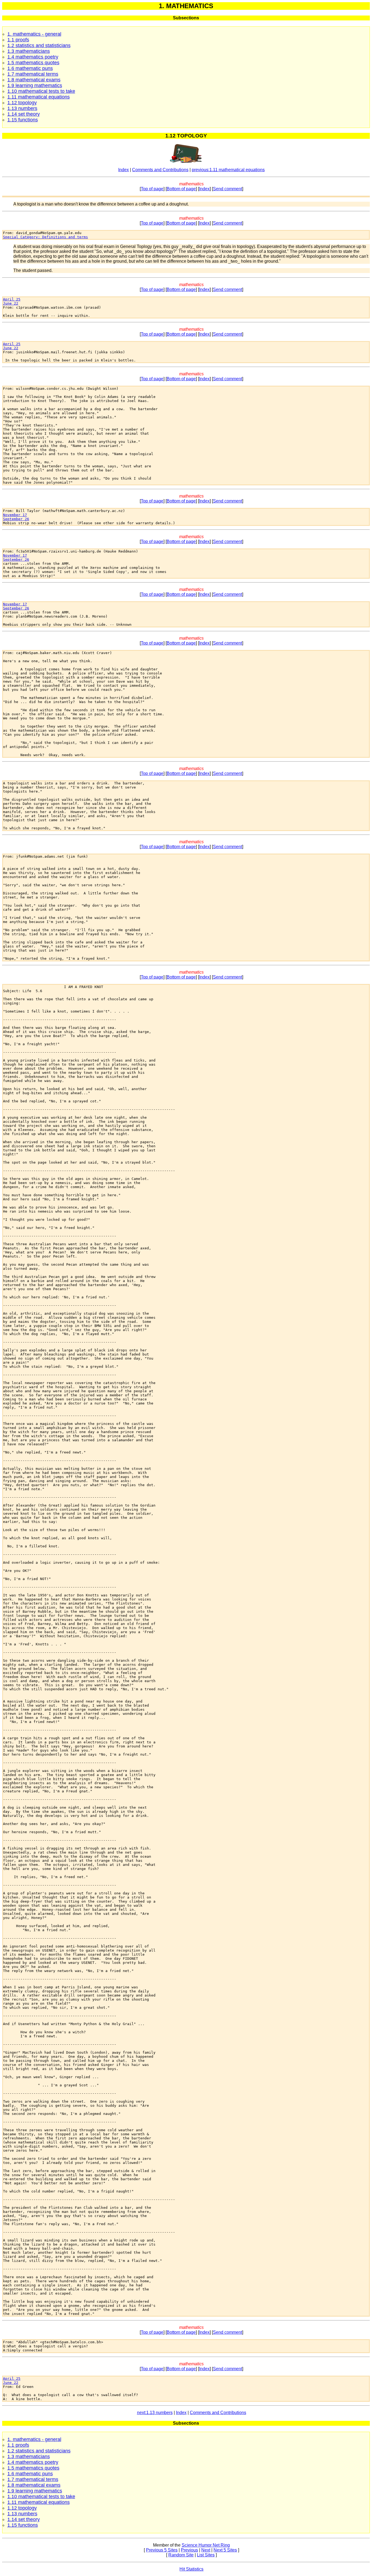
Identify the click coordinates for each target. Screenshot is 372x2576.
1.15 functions (23, 120)
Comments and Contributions (160, 170)
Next (206, 2550)
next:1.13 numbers (155, 2413)
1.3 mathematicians (29, 51)
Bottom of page (181, 189)
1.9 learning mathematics (35, 85)
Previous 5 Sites (162, 2550)
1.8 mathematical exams (34, 80)
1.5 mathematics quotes (33, 63)
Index (124, 170)
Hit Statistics (191, 2569)
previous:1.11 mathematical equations (228, 170)
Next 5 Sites (225, 2550)
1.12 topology (22, 103)
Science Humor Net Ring (206, 2545)
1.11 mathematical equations (39, 97)
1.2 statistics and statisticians (39, 45)
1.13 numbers (22, 108)
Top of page (152, 189)
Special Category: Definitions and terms (45, 237)
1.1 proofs (18, 40)
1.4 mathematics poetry (33, 57)
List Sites (206, 2555)
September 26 (16, 519)
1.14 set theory (24, 114)
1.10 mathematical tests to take (41, 91)
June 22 (11, 303)
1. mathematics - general (34, 34)
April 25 (12, 299)
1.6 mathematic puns (30, 68)
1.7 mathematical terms (33, 74)
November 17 (15, 515)
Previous (189, 2550)
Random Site (181, 2555)
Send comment (228, 189)
